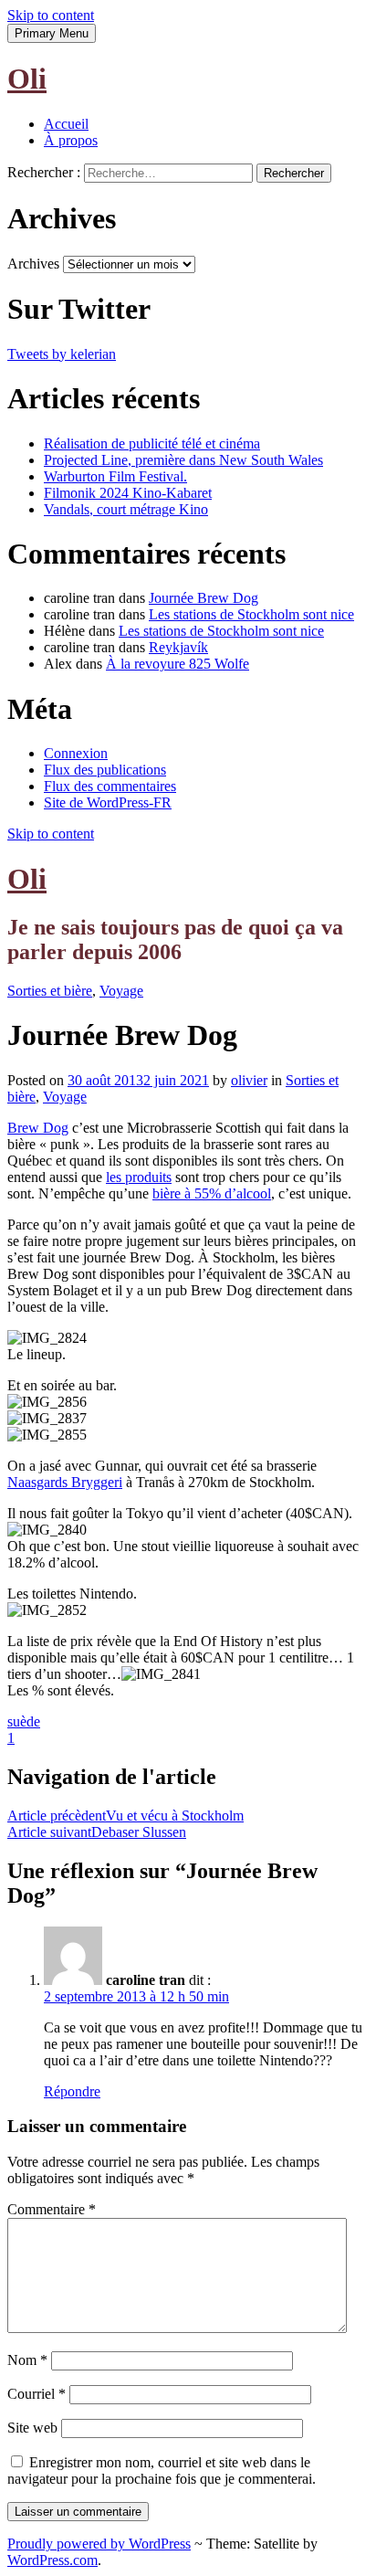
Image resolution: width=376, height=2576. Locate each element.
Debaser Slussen (97, 1832)
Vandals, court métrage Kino (126, 509)
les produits (139, 1177)
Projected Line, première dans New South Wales (183, 460)
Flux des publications (105, 770)
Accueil (66, 124)
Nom (27, 2360)
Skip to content (51, 15)
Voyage (121, 991)
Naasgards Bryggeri (65, 1482)
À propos (71, 140)
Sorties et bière (50, 991)
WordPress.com (52, 2560)
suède (24, 1721)
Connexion (76, 753)
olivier (249, 1080)
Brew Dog (38, 1128)
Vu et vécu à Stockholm (125, 1816)
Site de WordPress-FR (108, 802)
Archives (33, 264)
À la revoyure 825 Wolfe (178, 664)
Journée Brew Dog (204, 598)
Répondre (72, 2091)
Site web (32, 2428)
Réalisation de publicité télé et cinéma (152, 443)
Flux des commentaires (110, 786)
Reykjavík (178, 647)
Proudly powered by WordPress (99, 2544)
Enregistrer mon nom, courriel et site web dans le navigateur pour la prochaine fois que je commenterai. (162, 2470)
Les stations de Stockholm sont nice (251, 614)
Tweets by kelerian (62, 354)
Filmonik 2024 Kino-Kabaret (128, 493)
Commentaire (52, 2209)
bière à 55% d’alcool (212, 1193)
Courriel (37, 2394)
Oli (27, 79)
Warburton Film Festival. (115, 476)
